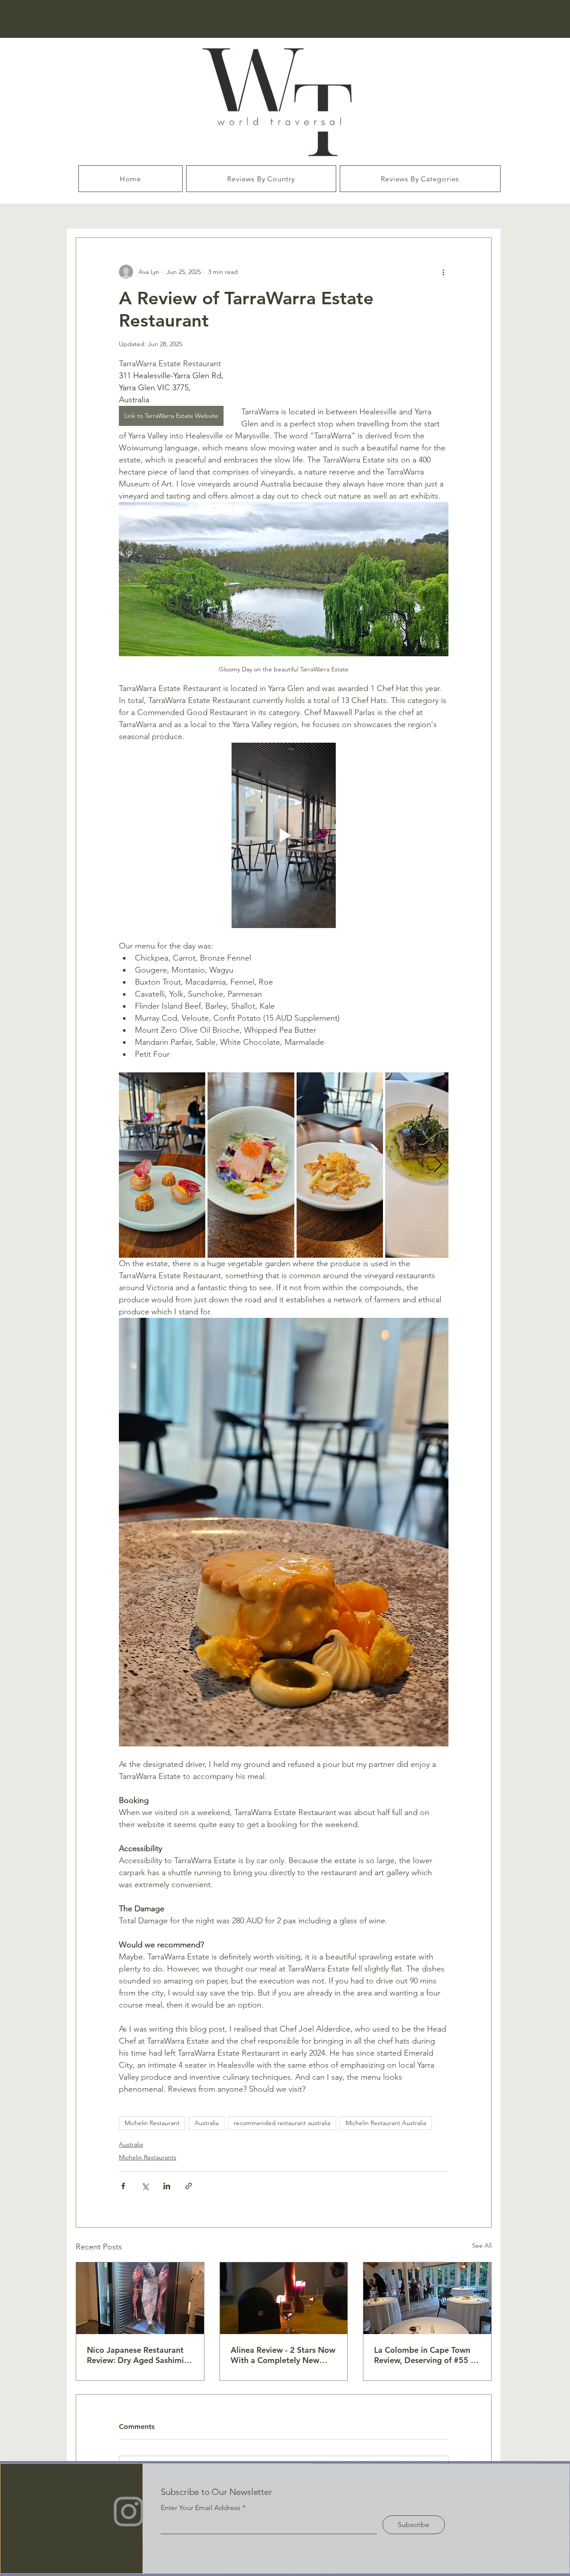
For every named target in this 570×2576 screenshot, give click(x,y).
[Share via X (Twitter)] (145, 2186)
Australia (207, 2123)
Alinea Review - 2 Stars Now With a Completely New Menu (283, 2355)
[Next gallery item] (438, 1165)
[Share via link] (189, 2186)
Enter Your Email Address (201, 2508)
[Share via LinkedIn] (167, 2186)
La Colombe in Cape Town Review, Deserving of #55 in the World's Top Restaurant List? (426, 2355)
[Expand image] (162, 1165)
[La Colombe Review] (427, 2298)
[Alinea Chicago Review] (284, 2298)
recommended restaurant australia (282, 2123)
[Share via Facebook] (123, 2186)
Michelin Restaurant (152, 2123)
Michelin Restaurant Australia (386, 2123)
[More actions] (443, 272)
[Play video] (284, 835)
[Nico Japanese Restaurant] (140, 2298)
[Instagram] (129, 2511)
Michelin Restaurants (148, 2157)
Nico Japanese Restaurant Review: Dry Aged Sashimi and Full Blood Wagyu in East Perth (135, 2355)
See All (482, 2245)
